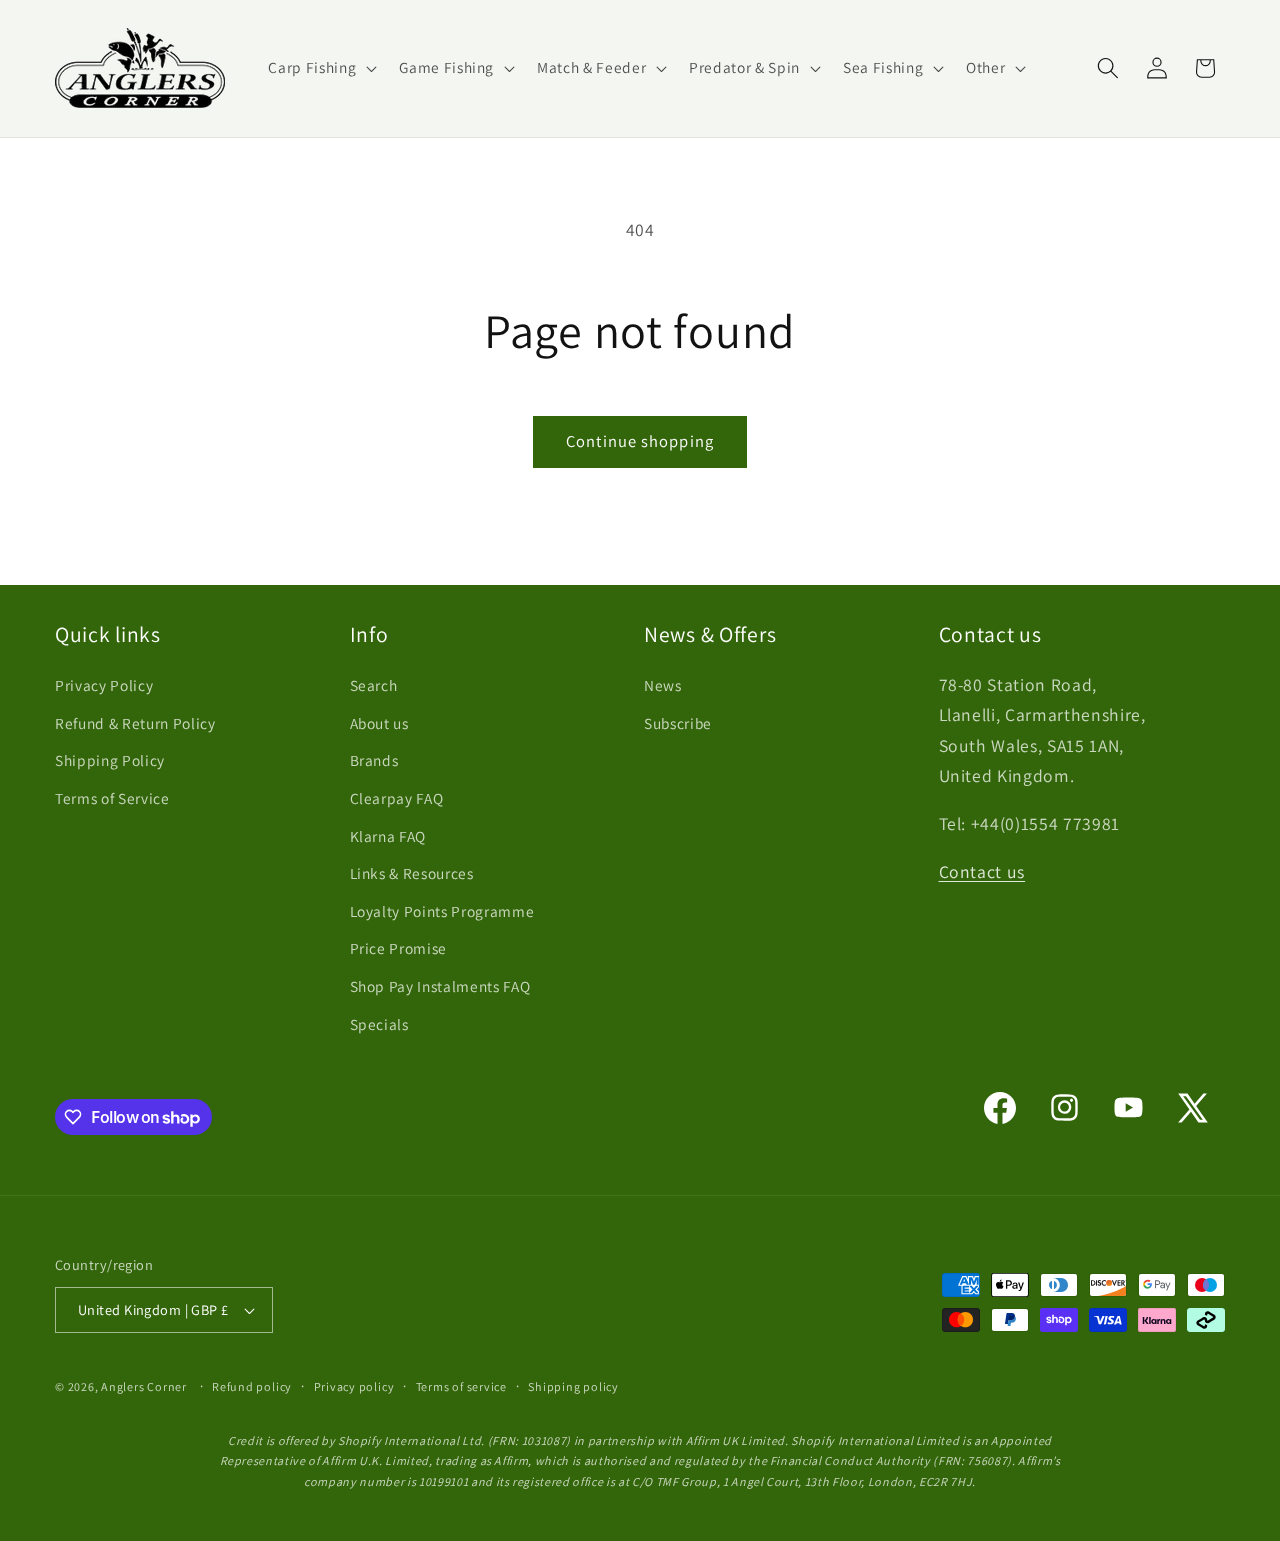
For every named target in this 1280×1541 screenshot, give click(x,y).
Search (374, 685)
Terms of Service (112, 798)
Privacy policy (354, 1386)
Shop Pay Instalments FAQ (440, 986)
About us (379, 723)
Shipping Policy (110, 760)
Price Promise (399, 948)
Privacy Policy (104, 685)
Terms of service (461, 1386)
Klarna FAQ (388, 836)
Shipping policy (573, 1386)
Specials (379, 1024)
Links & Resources (412, 873)
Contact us (982, 871)
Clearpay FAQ (397, 798)
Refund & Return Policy (135, 723)
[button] (320, 68)
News (663, 685)
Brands (374, 760)
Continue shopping (640, 441)
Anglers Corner (144, 1386)
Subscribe (678, 723)
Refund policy (252, 1386)
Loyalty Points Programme (442, 911)
